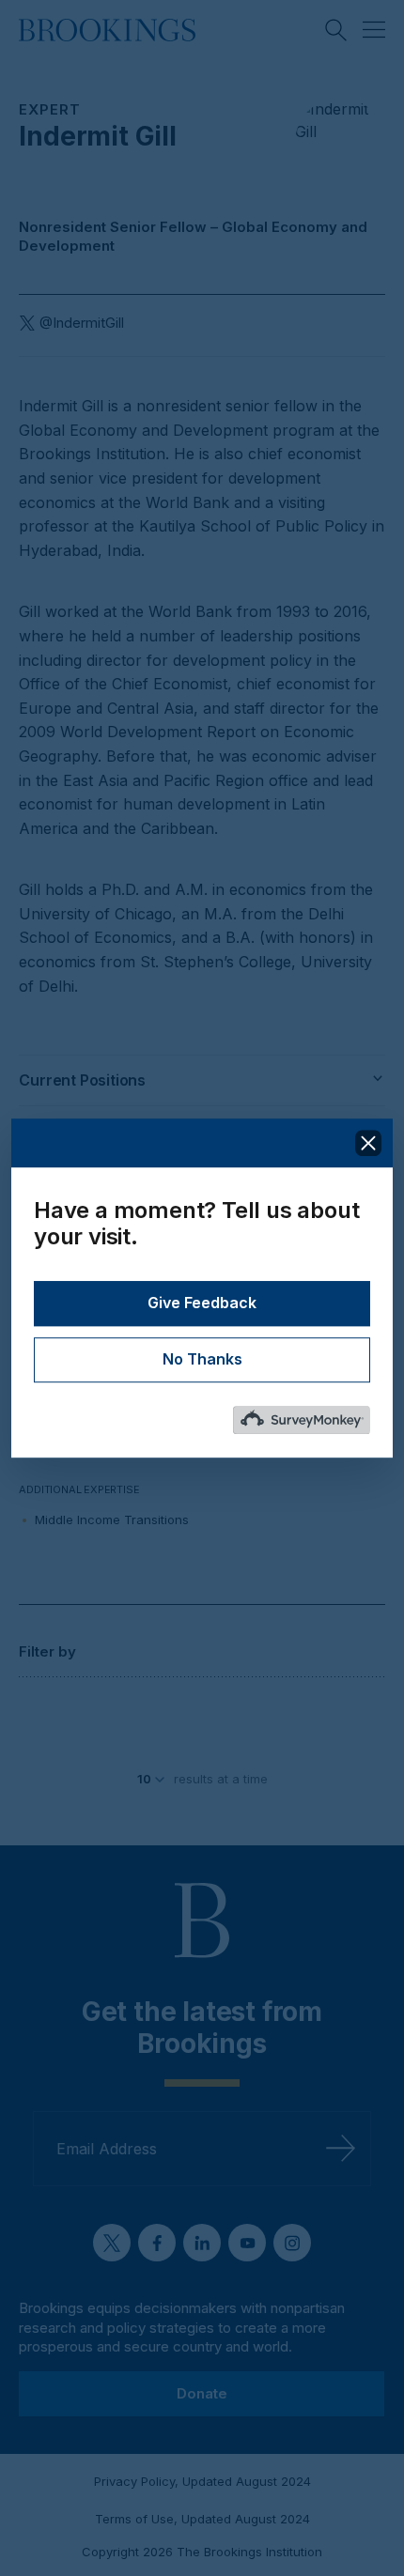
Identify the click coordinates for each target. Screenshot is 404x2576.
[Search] (336, 30)
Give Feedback (202, 1303)
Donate (202, 2393)
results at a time (221, 1779)
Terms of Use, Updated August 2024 (202, 2519)
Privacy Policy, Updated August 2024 (202, 2481)
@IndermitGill (82, 323)
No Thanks (202, 1360)
